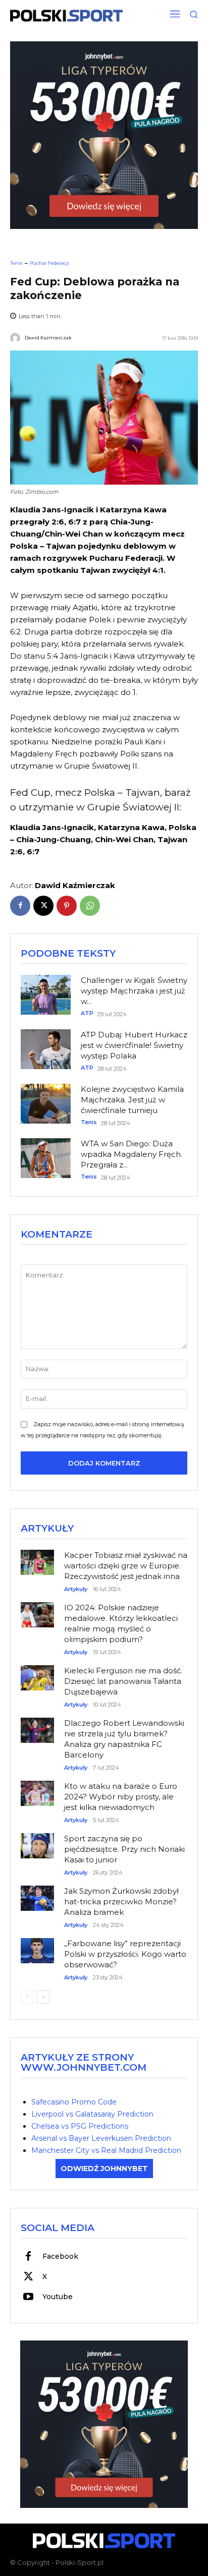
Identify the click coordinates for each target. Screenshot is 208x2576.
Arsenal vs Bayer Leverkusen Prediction (101, 2138)
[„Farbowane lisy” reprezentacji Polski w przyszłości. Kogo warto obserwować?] (37, 1946)
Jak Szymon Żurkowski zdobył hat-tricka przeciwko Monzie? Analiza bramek (121, 1901)
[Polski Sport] (66, 16)
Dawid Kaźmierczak (48, 338)
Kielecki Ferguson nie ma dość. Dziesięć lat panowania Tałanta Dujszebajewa (123, 1681)
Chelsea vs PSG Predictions (80, 2126)
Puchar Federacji (49, 263)
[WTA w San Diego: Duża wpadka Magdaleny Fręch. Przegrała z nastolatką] (46, 1158)
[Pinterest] (67, 906)
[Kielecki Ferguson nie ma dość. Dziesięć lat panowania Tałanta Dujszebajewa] (37, 1674)
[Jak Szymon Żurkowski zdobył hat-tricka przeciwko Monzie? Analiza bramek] (37, 1894)
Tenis (16, 263)
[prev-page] (27, 1997)
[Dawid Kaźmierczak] (17, 338)
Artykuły (76, 1589)
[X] (43, 906)
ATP (87, 1013)
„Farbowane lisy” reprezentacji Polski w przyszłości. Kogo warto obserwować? (125, 1954)
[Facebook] (20, 906)
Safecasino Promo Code (74, 2102)
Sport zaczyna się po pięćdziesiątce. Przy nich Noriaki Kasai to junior (124, 1849)
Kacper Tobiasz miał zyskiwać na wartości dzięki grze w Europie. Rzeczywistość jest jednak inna (126, 1566)
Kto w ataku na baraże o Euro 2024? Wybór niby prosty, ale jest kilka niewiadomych (121, 1797)
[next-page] (43, 1997)
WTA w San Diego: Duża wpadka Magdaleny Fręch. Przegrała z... (132, 1154)
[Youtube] (28, 2297)
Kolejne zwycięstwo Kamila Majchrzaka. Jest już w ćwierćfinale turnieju (132, 1100)
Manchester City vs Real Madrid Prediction (106, 2150)
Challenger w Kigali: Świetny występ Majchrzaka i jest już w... (134, 991)
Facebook (60, 2256)
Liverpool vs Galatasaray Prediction (92, 2114)
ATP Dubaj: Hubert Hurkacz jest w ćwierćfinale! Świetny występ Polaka (134, 1045)
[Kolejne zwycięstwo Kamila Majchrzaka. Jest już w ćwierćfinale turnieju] (46, 1104)
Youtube (58, 2297)
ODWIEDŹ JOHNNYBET (104, 2169)
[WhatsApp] (90, 906)
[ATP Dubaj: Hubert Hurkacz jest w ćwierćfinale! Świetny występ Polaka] (46, 1049)
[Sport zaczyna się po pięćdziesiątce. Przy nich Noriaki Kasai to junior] (37, 1841)
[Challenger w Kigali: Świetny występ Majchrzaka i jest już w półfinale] (46, 995)
